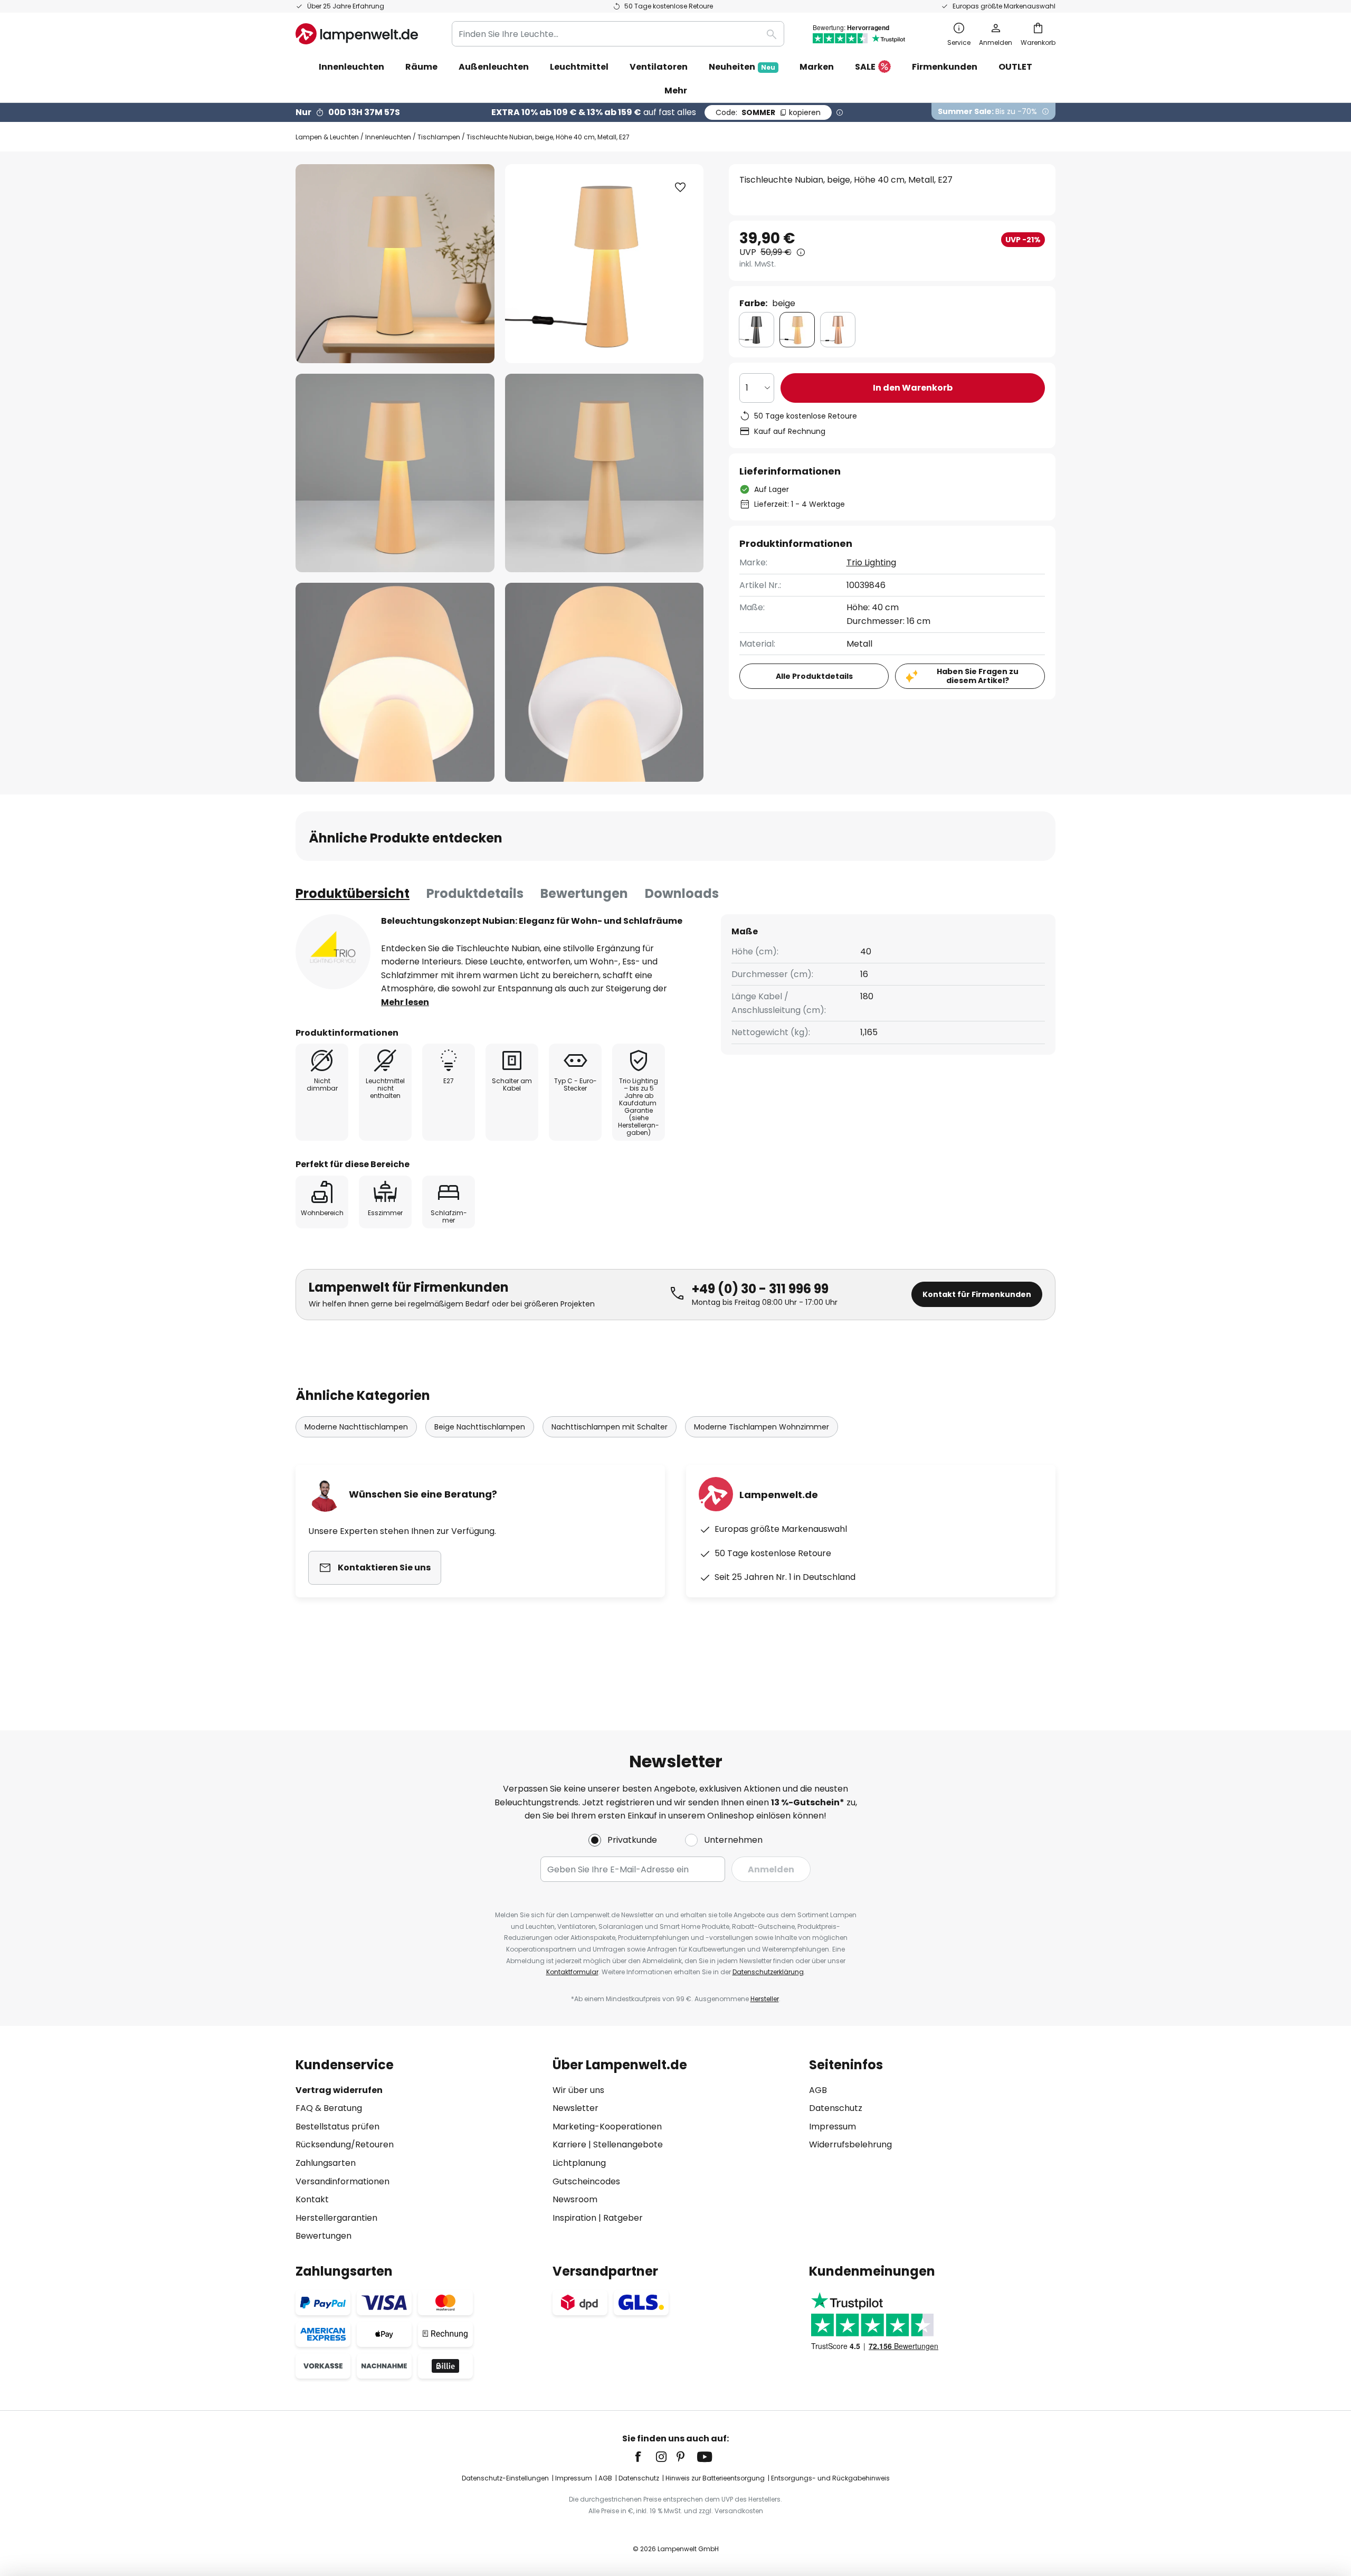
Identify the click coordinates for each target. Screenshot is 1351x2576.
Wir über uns (578, 2090)
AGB (818, 2090)
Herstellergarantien (336, 2218)
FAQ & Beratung (329, 2108)
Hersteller (765, 1999)
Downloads (682, 893)
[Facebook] (645, 2457)
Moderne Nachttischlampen (356, 1427)
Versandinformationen (342, 2181)
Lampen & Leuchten (327, 137)
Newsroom (575, 2199)
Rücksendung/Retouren (345, 2144)
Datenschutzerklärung (768, 1972)
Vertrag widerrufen (339, 2090)
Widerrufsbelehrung (850, 2144)
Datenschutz (836, 2108)
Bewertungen (584, 893)
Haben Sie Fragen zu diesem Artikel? (978, 676)
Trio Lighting (871, 562)
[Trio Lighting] (333, 952)
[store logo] (357, 34)
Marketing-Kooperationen (607, 2127)
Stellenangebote (628, 2144)
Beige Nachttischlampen (480, 1427)
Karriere (569, 2144)
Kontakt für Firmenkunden (977, 1294)
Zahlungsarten (326, 2163)
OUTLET (1015, 67)
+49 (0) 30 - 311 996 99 (760, 1289)
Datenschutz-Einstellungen (505, 2478)
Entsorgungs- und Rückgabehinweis (830, 2478)
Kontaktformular (572, 1972)
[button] (395, 473)
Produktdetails (475, 893)
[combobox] (618, 34)
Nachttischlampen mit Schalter (610, 1427)
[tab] (353, 894)
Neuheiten (742, 67)
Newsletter (575, 2108)
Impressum (833, 2127)
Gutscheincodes (586, 2181)
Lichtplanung (579, 2163)
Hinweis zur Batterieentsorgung (715, 2478)
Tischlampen (439, 137)
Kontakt (312, 2199)
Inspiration (574, 2218)
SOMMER (768, 112)
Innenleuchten (388, 137)
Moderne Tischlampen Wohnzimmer (762, 1427)
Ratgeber (623, 2218)
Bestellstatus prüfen (337, 2127)
